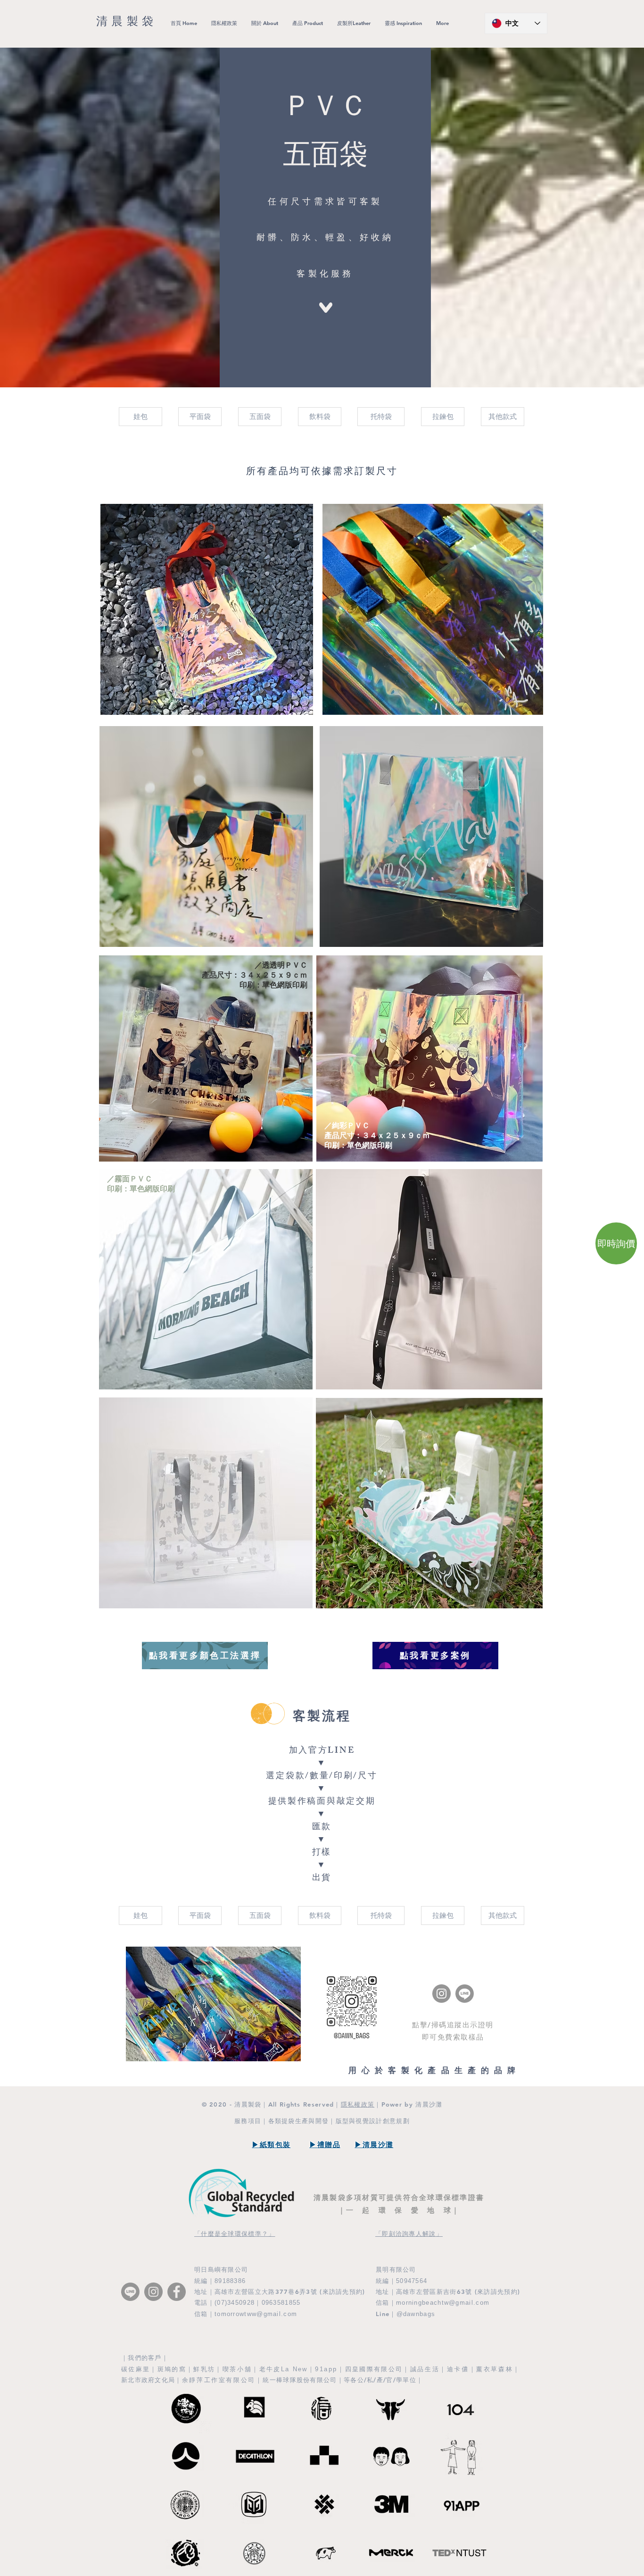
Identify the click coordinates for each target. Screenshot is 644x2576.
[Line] (130, 2292)
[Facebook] (177, 2292)
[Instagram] (442, 1994)
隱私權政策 (358, 2104)
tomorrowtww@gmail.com (256, 2314)
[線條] (465, 1994)
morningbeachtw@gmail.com (443, 2303)
